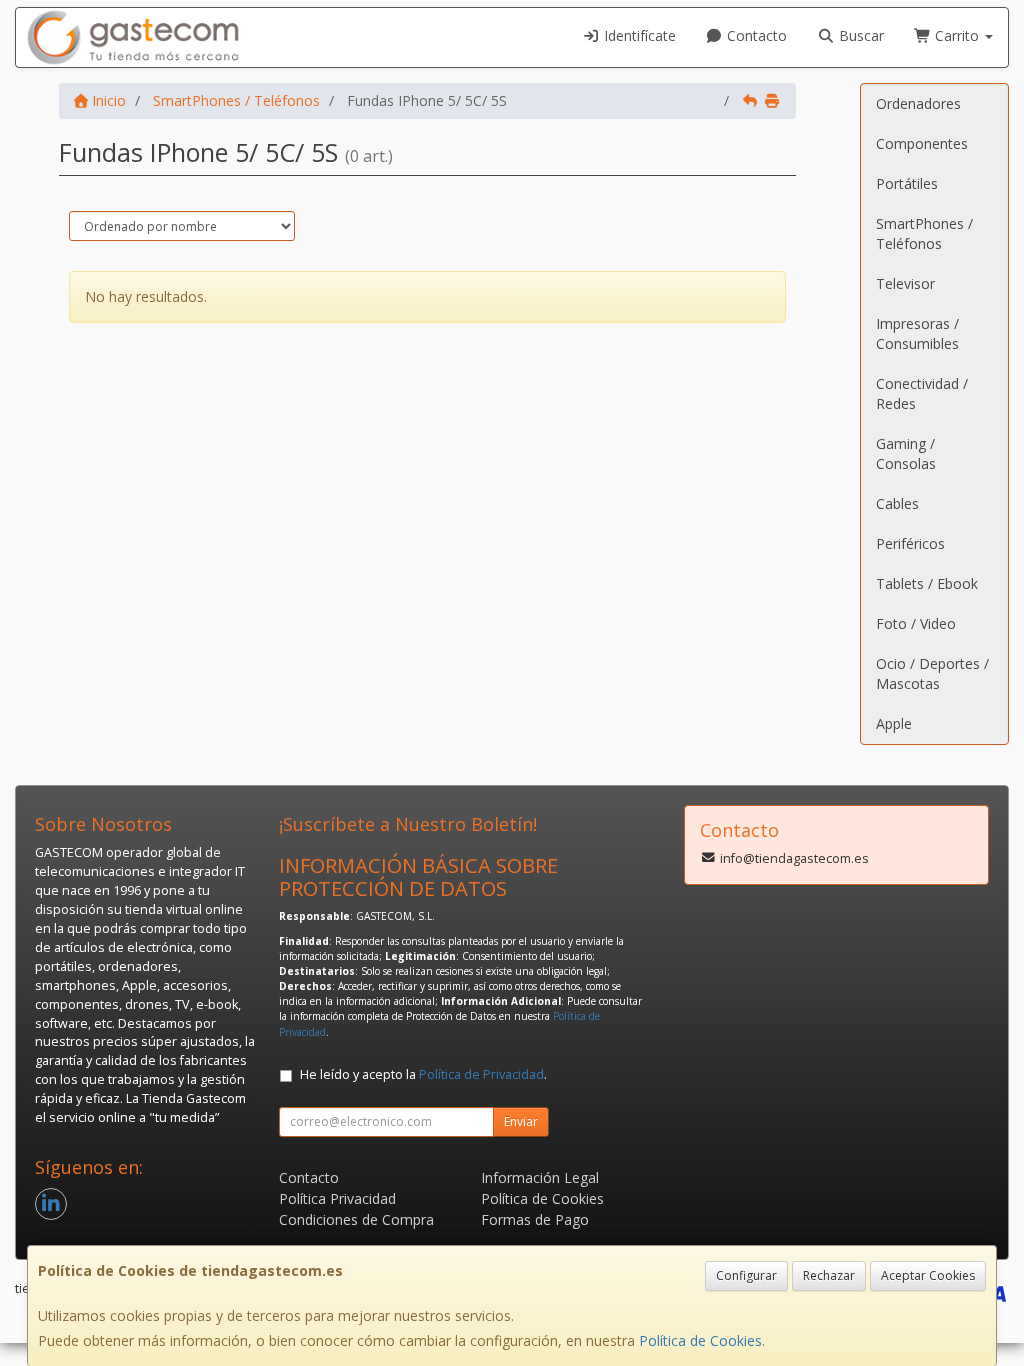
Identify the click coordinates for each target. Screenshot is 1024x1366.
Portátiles (907, 183)
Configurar (746, 1275)
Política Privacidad (337, 1198)
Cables (897, 503)
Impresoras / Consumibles (917, 333)
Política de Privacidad (481, 1074)
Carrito (957, 35)
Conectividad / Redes (922, 393)
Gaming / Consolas (906, 453)
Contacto (755, 35)
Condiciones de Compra (356, 1219)
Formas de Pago (535, 1219)
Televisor (905, 283)
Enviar (521, 1121)
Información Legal (540, 1177)
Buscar (859, 35)
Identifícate (638, 35)
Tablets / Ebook (927, 583)
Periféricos (910, 543)
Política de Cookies (700, 1340)
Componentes (922, 143)
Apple (894, 723)
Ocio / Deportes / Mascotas (932, 673)
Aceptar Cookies (928, 1275)
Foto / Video (916, 623)
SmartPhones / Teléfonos (924, 233)
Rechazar (829, 1275)
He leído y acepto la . (423, 1074)
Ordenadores (918, 103)
